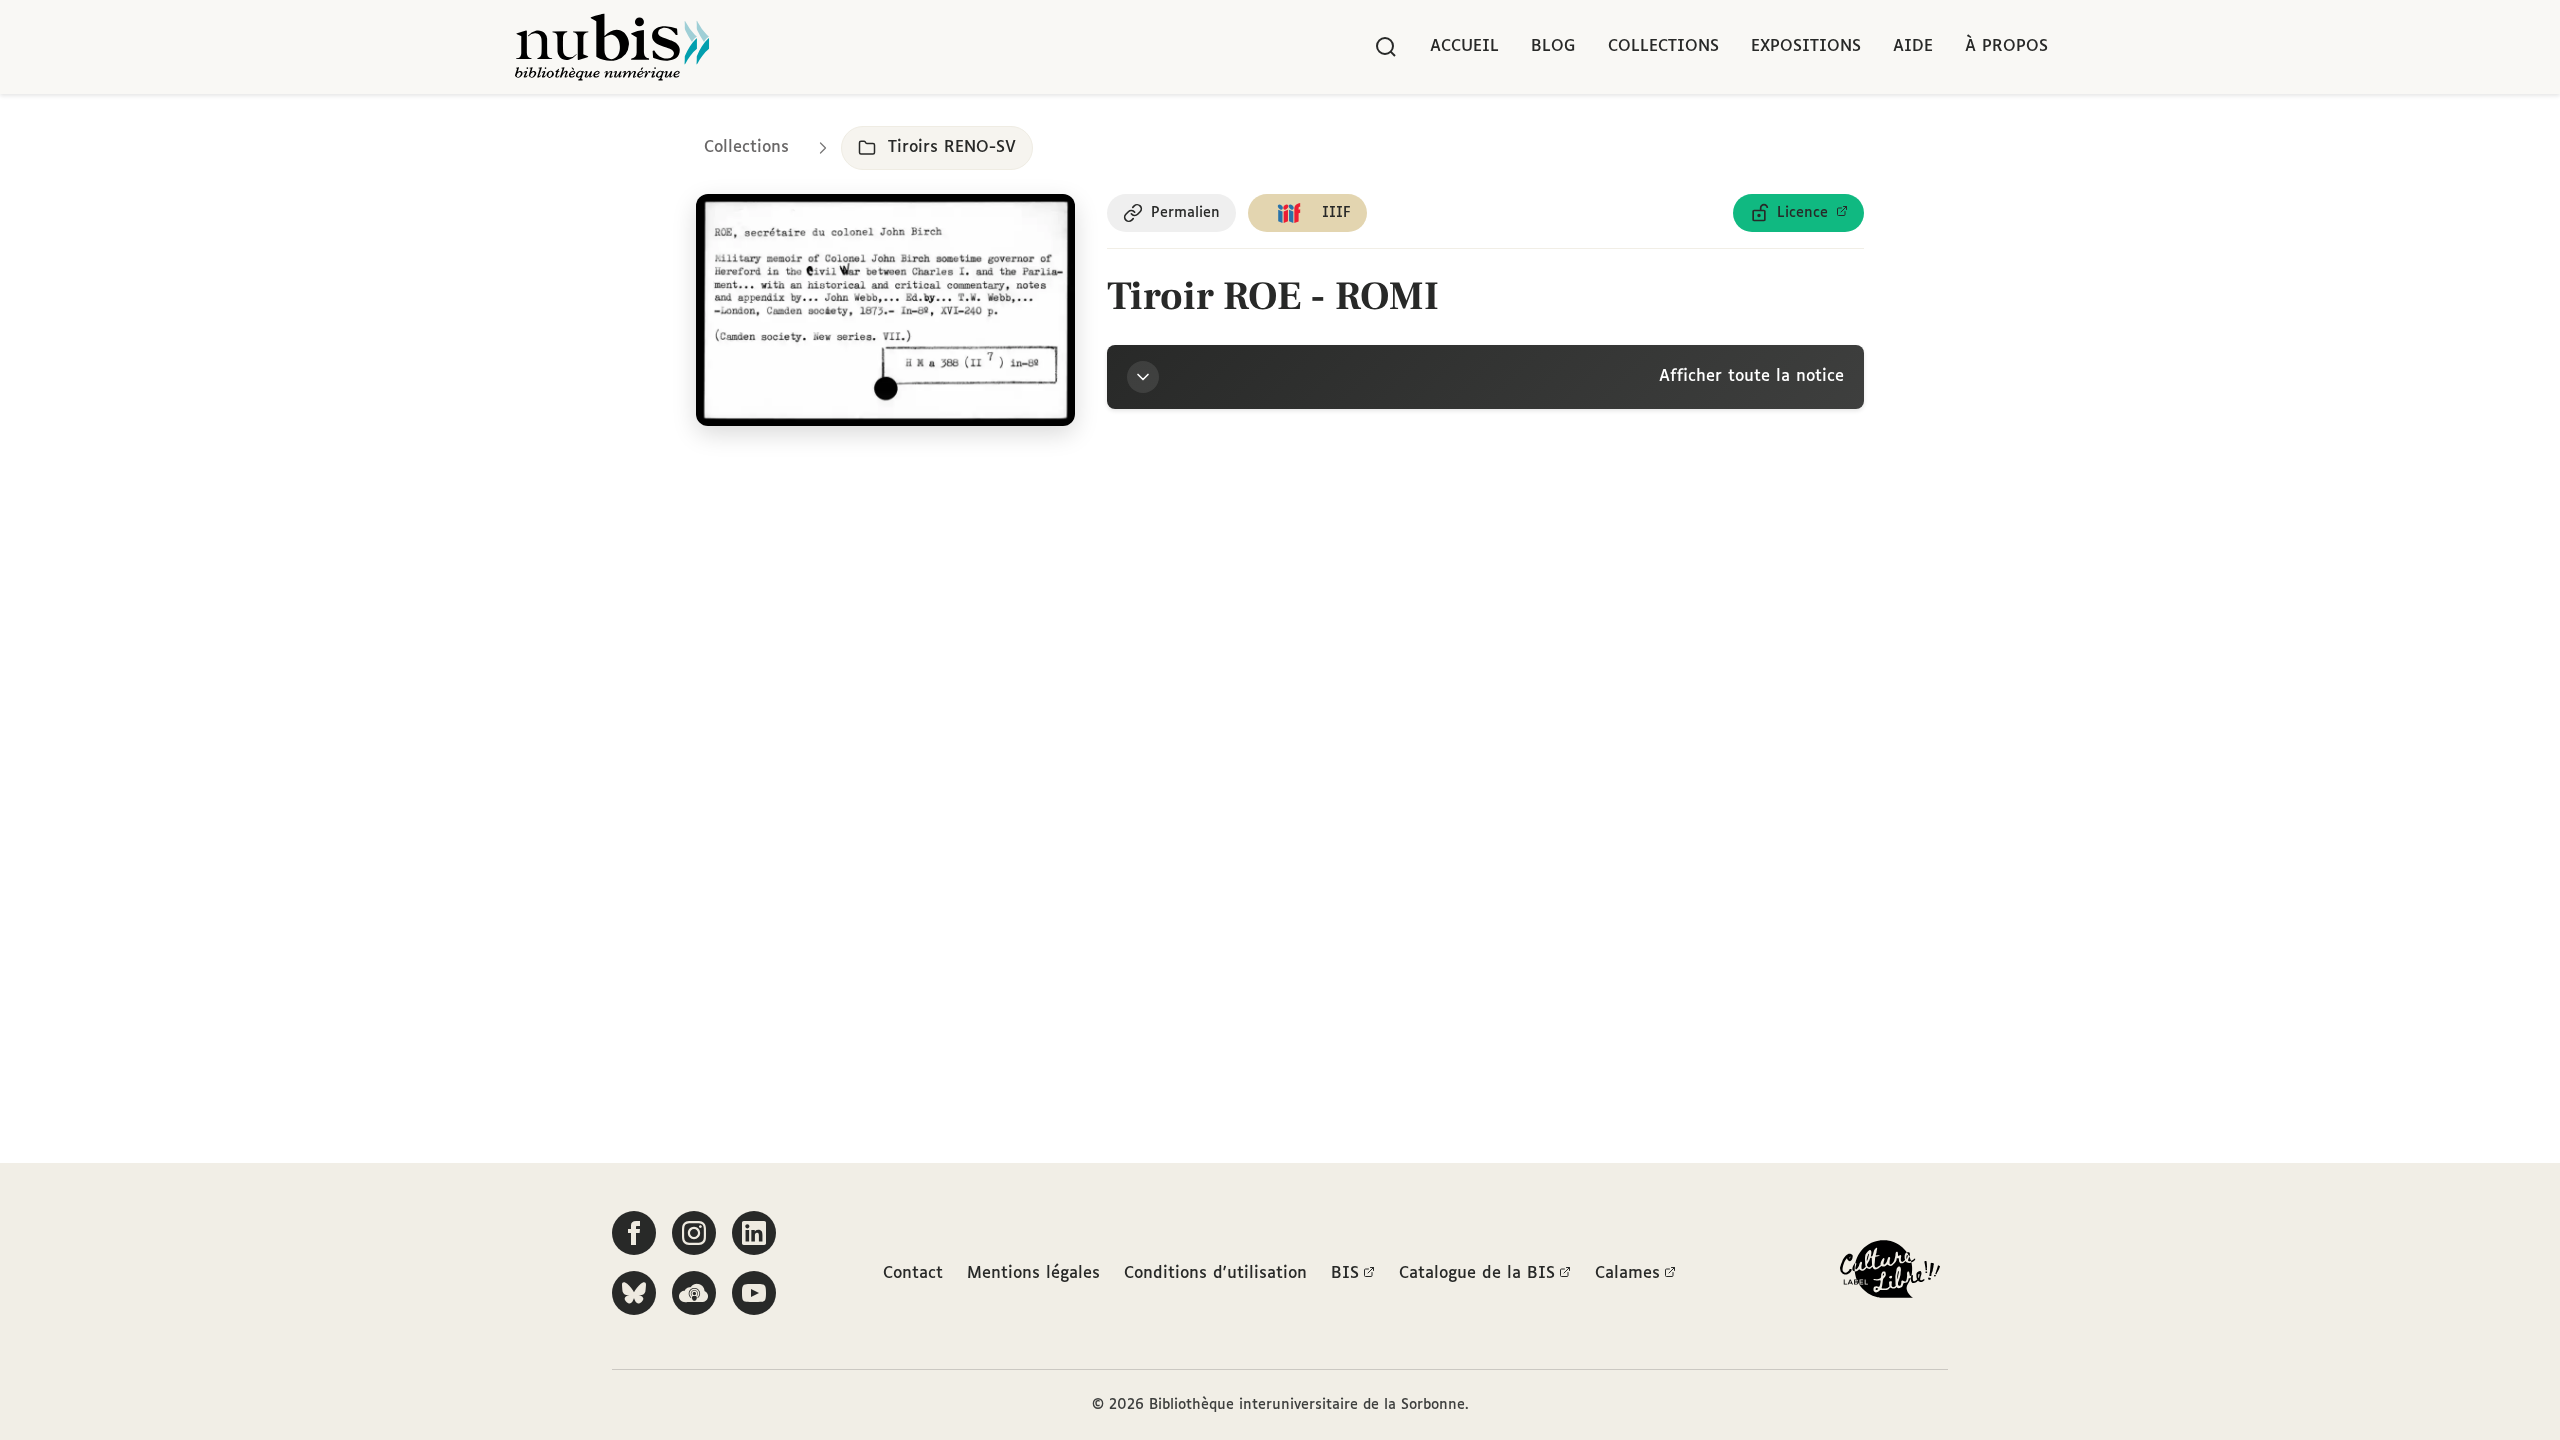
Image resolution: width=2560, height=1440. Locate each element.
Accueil (1464, 46)
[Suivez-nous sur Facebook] (634, 1233)
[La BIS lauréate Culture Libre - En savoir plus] (1890, 1273)
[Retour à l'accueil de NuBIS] (612, 47)
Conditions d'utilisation (1215, 1273)
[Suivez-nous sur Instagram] (694, 1233)
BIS (1345, 1273)
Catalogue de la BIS (1477, 1273)
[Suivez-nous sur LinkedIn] (754, 1233)
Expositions (1806, 46)
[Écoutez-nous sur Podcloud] (694, 1293)
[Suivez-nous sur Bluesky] (634, 1293)
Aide (1913, 46)
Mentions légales (1033, 1273)
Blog (1553, 46)
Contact (913, 1273)
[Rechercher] (1386, 47)
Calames (1627, 1273)
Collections (1663, 46)
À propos (2006, 46)
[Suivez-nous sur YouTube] (754, 1293)
